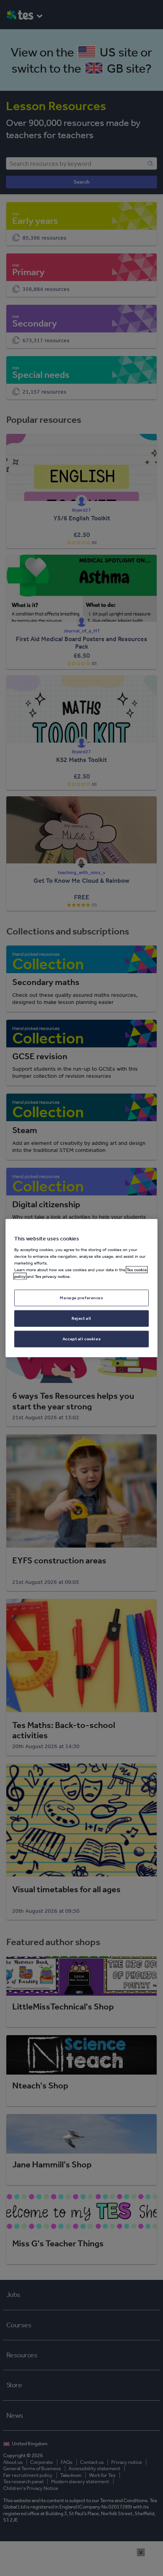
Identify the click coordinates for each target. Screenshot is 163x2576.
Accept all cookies (81, 1339)
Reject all (81, 1318)
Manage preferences (81, 1298)
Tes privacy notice (52, 1276)
